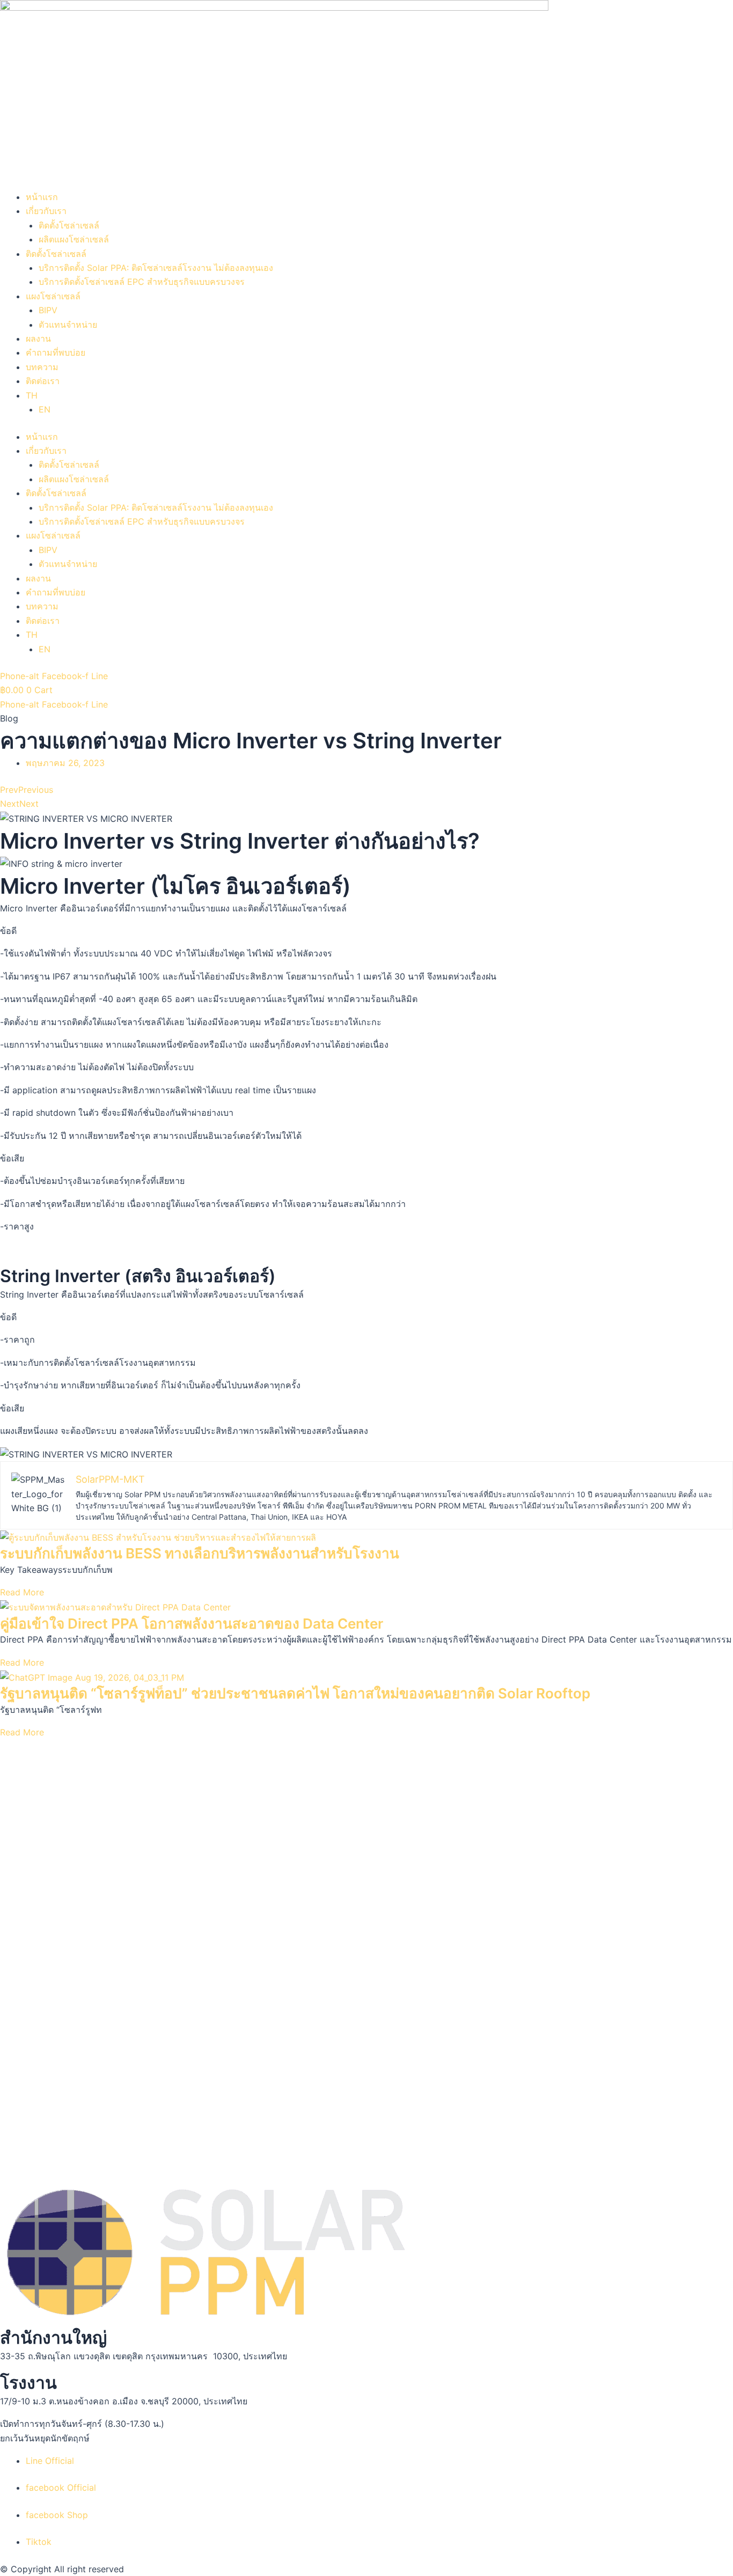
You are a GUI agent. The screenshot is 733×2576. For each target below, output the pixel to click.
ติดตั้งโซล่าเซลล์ (69, 225)
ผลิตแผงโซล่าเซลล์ (74, 239)
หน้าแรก (42, 197)
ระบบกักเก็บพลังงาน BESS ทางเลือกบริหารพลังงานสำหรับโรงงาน (200, 1553)
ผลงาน (38, 338)
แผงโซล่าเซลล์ (53, 296)
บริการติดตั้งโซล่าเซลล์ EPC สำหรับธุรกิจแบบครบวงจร (142, 282)
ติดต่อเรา (43, 381)
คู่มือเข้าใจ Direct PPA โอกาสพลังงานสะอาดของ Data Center (192, 1624)
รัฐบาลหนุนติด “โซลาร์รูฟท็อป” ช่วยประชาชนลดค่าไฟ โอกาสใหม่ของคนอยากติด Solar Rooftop (295, 1693)
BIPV (48, 310)
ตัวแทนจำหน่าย (68, 325)
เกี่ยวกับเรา (46, 211)
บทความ (42, 367)
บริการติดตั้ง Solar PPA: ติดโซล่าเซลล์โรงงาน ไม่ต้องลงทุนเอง (156, 268)
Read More (22, 1592)
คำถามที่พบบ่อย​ (56, 352)
